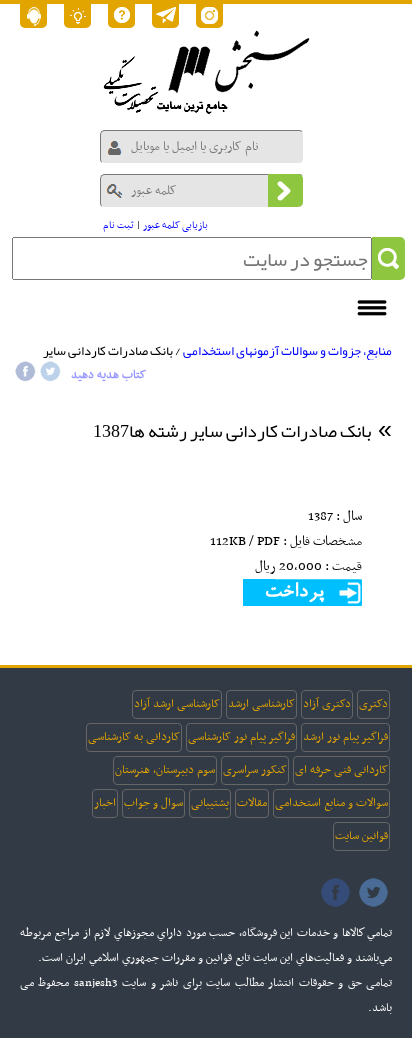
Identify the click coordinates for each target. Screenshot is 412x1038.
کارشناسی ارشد (261, 704)
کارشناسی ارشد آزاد (177, 704)
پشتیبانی (210, 803)
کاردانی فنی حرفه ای (341, 770)
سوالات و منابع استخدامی (331, 803)
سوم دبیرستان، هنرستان (165, 770)
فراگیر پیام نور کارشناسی (241, 737)
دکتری (373, 704)
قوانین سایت (361, 836)
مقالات (252, 803)
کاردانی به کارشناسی (134, 737)
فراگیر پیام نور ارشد (345, 737)
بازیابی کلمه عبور (175, 225)
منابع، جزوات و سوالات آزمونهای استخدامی (287, 351)
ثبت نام (118, 225)
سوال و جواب (153, 803)
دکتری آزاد (327, 704)
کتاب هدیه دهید (108, 375)
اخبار (105, 803)
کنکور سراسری (255, 770)
